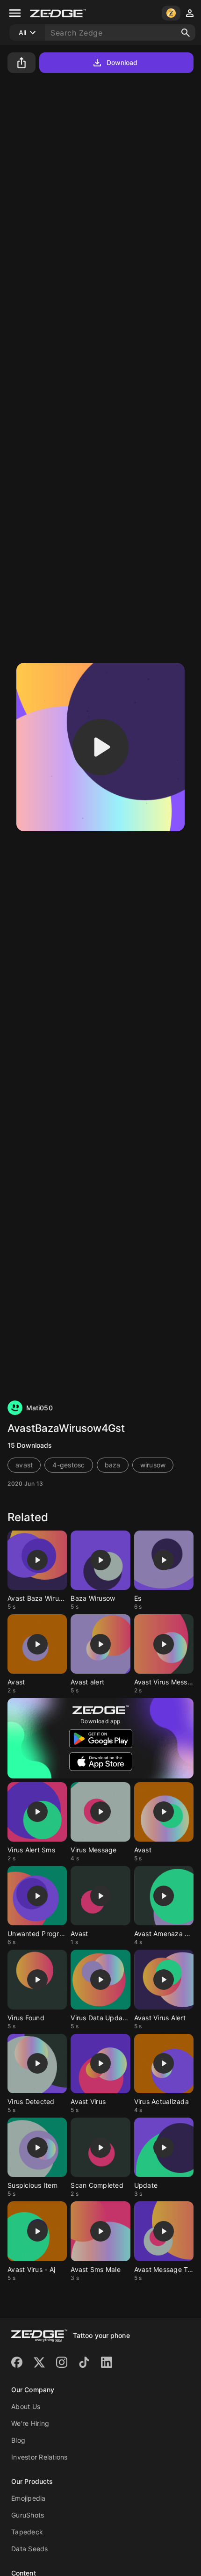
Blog (18, 2440)
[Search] (186, 33)
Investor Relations (39, 2457)
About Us (26, 2406)
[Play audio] (100, 747)
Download (122, 62)
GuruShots (28, 2515)
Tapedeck (27, 2532)
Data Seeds (30, 2549)
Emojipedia (29, 2498)
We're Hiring (30, 2423)
